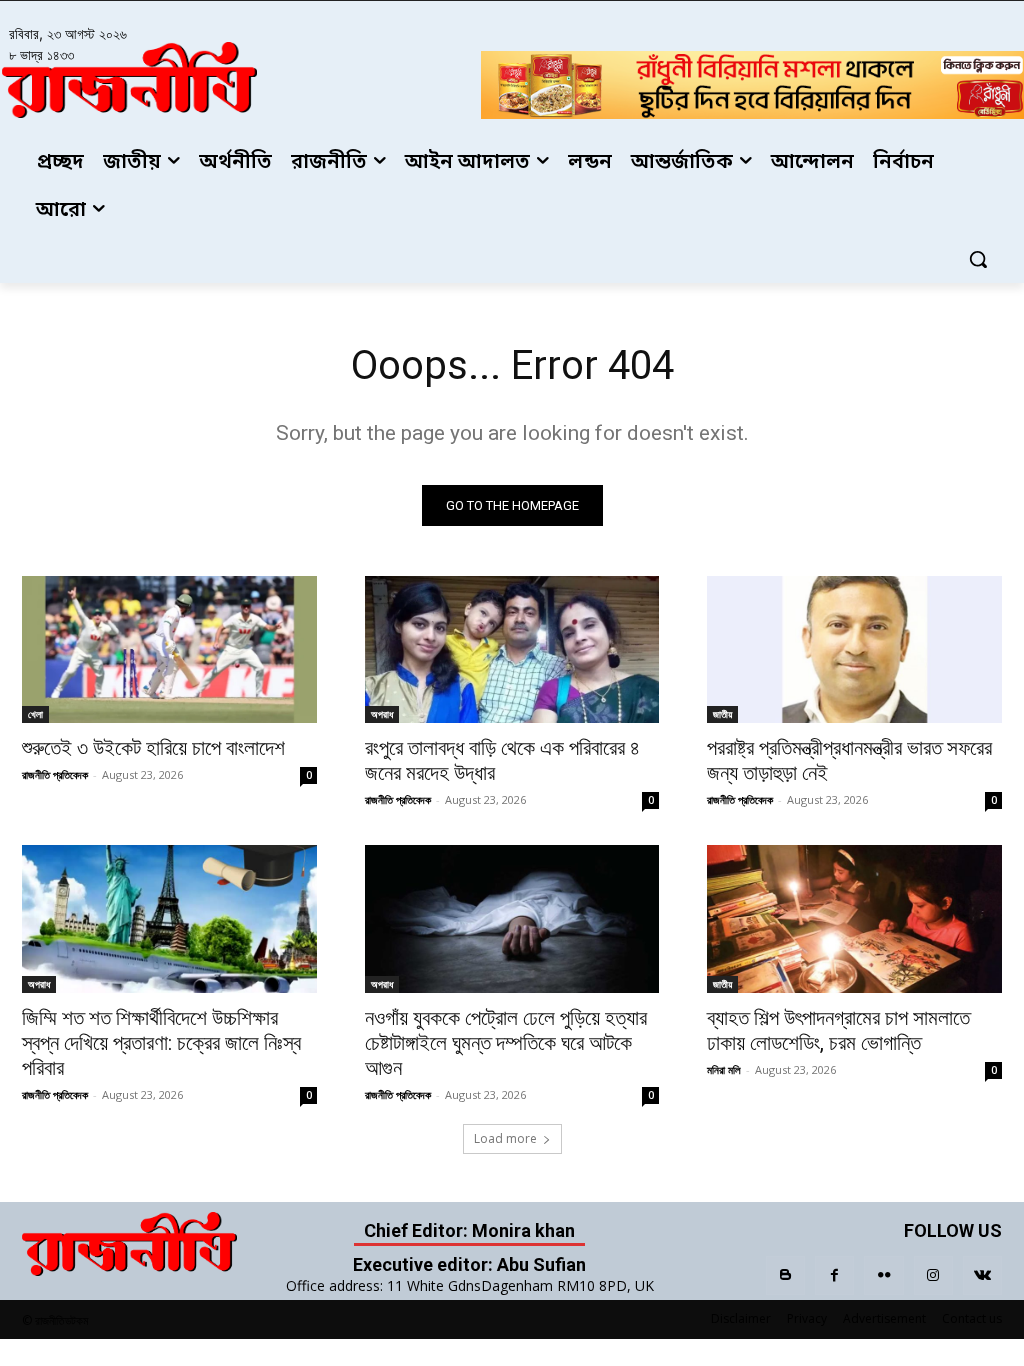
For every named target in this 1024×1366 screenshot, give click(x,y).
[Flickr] (883, 1275)
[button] (978, 259)
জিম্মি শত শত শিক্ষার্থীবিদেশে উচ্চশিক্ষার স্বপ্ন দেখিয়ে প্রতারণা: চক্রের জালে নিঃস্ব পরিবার (161, 1043)
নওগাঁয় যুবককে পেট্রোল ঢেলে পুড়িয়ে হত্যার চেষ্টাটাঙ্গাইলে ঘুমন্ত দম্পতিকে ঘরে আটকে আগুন (506, 1043)
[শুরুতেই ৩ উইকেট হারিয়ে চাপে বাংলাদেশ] (169, 649)
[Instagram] (933, 1275)
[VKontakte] (982, 1275)
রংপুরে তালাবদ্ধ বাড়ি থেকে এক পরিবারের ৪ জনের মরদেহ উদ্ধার (502, 760)
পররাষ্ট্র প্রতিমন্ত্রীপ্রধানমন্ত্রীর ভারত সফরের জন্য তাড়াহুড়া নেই (849, 760)
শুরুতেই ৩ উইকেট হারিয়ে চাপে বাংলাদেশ (153, 748)
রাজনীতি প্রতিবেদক (55, 774)
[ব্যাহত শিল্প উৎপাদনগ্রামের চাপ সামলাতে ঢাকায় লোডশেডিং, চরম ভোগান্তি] (854, 918)
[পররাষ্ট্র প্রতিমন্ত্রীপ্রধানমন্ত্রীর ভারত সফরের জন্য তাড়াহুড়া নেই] (854, 649)
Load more (505, 1138)
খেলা (35, 714)
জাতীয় (722, 714)
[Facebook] (834, 1275)
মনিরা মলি (724, 1069)
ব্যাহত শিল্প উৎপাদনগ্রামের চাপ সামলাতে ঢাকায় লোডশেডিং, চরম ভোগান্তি (838, 1030)
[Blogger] (785, 1275)
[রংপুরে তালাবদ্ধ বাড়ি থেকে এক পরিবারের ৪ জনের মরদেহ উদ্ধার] (512, 649)
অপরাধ (382, 714)
